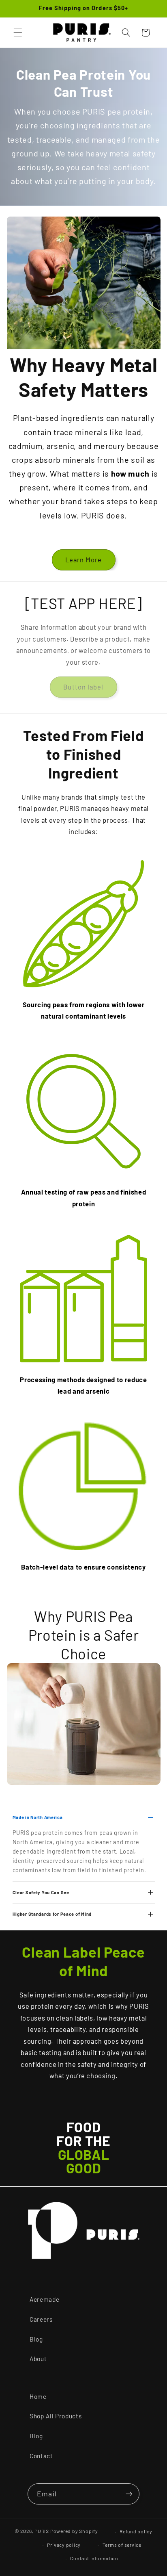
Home (38, 2396)
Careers (41, 2319)
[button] (18, 33)
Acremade (44, 2299)
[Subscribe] (129, 2494)
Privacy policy (64, 2545)
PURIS (42, 2531)
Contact (41, 2456)
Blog (36, 2339)
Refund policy (136, 2531)
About (38, 2359)
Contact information (94, 2558)
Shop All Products (56, 2416)
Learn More (84, 559)
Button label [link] (83, 687)
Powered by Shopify (74, 2531)
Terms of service (122, 2545)
